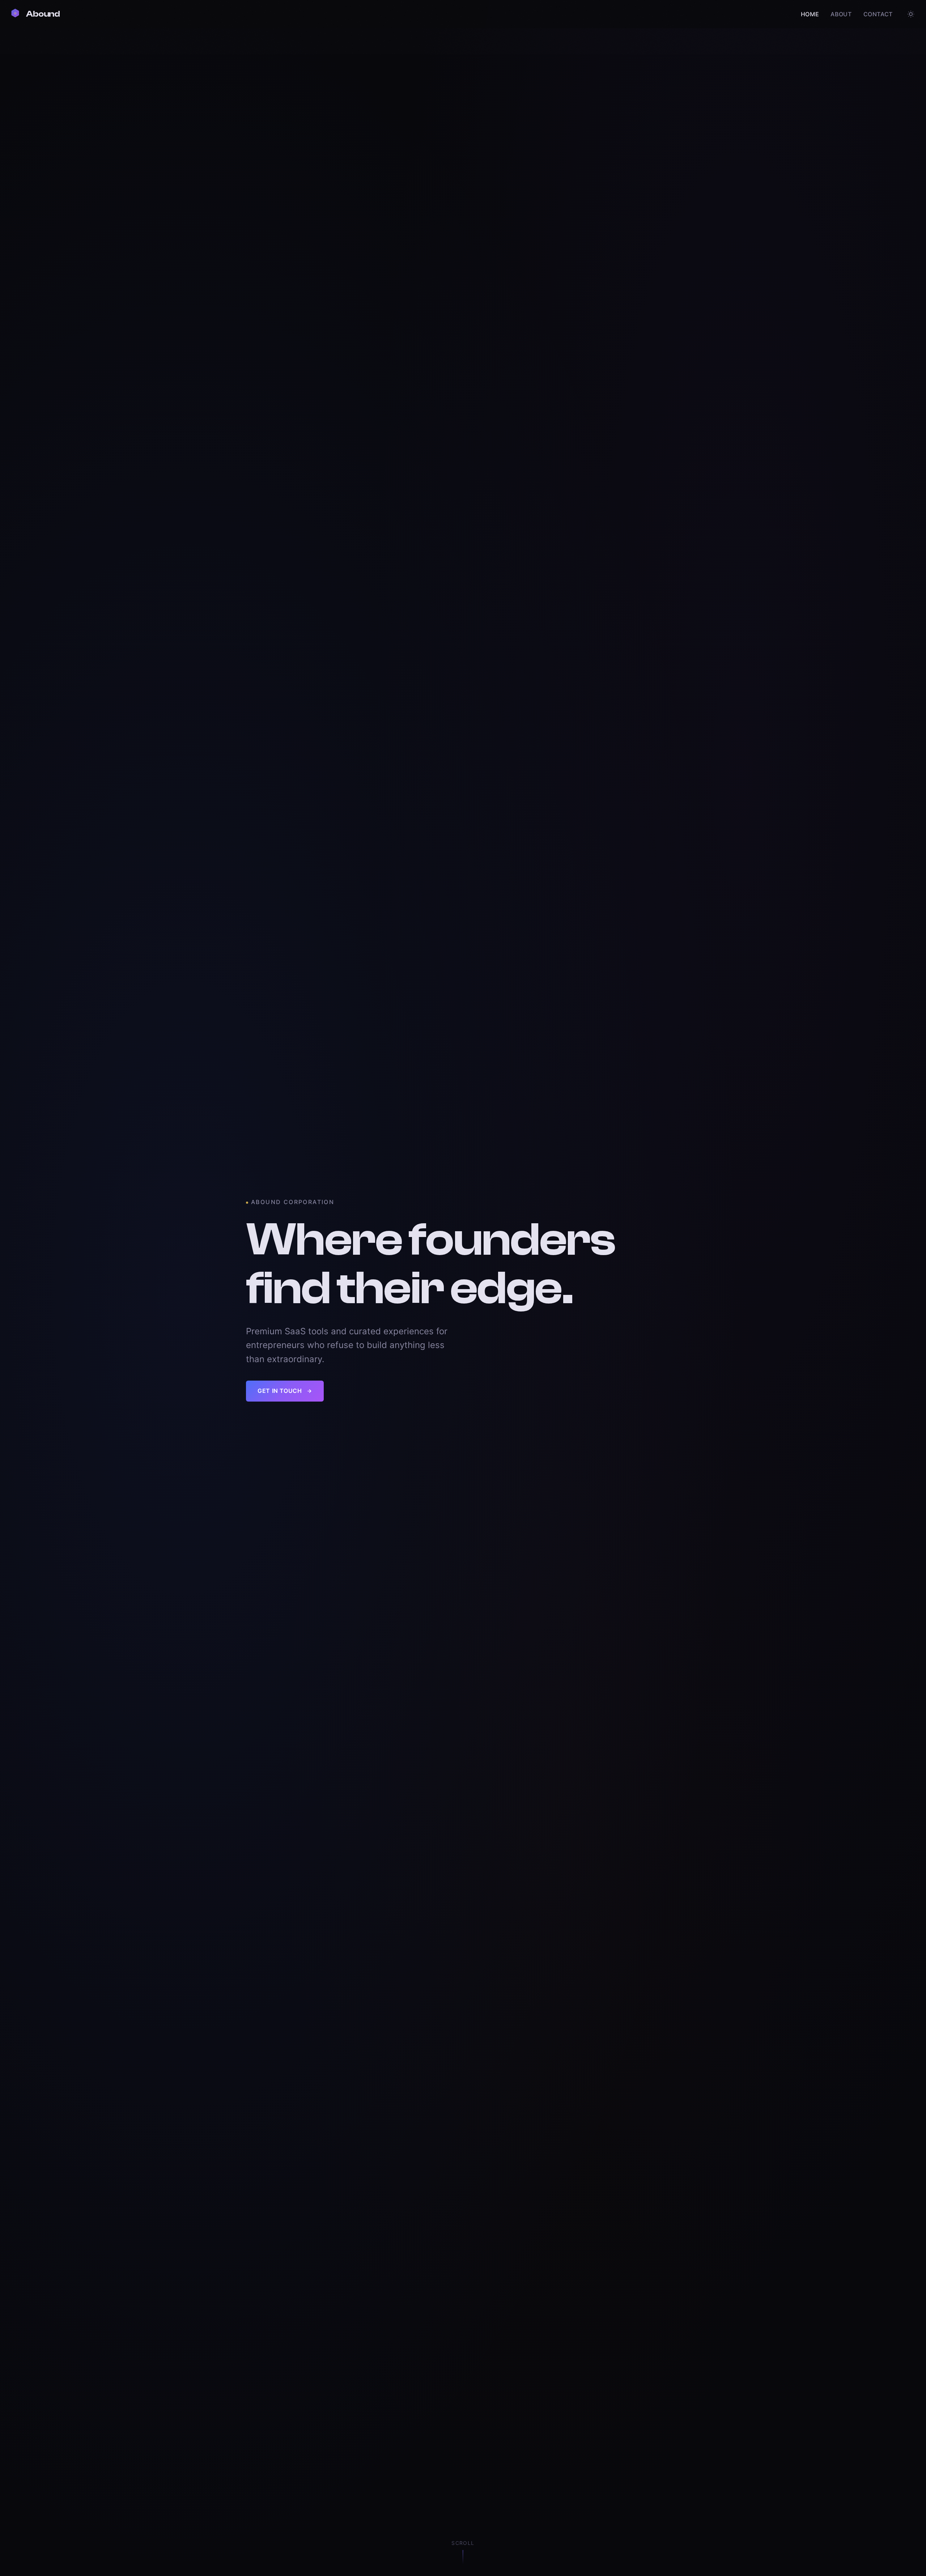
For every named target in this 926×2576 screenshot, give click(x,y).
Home (810, 14)
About (841, 14)
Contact (878, 14)
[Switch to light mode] (911, 14)
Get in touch (280, 1391)
